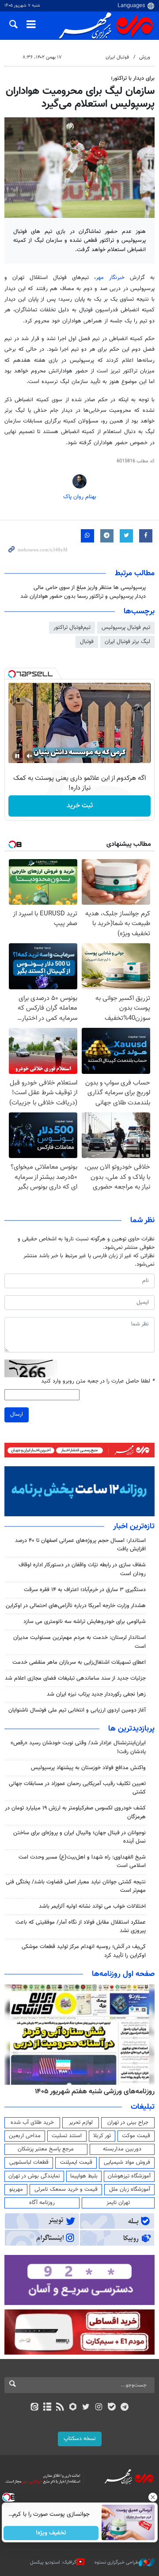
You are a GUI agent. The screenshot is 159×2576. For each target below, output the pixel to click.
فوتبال (87, 642)
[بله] (112, 2408)
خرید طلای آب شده (32, 2123)
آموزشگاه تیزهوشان (129, 2176)
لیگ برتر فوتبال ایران (127, 642)
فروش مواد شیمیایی (127, 2162)
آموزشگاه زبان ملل (130, 2189)
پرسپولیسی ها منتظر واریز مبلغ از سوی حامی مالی (90, 588)
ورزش (145, 57)
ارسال (17, 1414)
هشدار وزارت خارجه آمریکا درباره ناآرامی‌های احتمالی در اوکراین (76, 1606)
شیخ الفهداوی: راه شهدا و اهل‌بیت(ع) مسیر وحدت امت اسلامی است (82, 1861)
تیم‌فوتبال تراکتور (72, 628)
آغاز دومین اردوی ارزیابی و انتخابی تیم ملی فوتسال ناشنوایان (77, 1710)
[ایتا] (34, 2408)
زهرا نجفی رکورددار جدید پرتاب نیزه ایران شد (96, 1694)
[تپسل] (12, 674)
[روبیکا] (73, 2408)
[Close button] (152, 2497)
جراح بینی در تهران (128, 2123)
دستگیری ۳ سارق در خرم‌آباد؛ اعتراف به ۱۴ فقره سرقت (85, 1590)
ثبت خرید (80, 806)
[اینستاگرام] (99, 2408)
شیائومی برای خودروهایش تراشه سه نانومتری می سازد (85, 1622)
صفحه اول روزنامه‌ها (123, 1974)
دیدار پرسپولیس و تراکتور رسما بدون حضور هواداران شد (83, 597)
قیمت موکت (136, 2136)
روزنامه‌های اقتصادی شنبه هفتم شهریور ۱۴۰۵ (92, 2092)
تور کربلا (102, 2136)
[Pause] (17, 756)
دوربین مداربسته (122, 2149)
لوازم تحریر (81, 2123)
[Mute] (30, 756)
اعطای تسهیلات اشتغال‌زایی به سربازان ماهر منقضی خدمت (79, 1662)
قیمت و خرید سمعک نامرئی (66, 2189)
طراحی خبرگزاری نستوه (117, 2562)
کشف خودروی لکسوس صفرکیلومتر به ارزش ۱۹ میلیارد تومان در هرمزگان (75, 1812)
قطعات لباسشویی (29, 2162)
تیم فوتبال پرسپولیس (126, 628)
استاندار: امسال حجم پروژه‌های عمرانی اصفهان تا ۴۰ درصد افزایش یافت (80, 1545)
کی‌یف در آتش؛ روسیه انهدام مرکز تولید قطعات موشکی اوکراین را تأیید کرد (84, 1951)
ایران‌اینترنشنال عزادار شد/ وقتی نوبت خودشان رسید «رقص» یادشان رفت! (78, 1747)
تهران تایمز (118, 2203)
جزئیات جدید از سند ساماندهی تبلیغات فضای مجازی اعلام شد (75, 1678)
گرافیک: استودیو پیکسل (53, 2562)
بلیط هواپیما (84, 2176)
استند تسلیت (67, 2136)
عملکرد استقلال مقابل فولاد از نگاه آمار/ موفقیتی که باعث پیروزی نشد (81, 1927)
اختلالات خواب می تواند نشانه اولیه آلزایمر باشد (92, 1906)
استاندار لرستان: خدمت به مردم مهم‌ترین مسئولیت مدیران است (79, 1642)
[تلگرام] (125, 2408)
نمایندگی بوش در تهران (34, 2176)
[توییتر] (86, 2408)
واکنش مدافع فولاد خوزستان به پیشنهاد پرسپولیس (88, 1768)
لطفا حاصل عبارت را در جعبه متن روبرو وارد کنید (98, 1381)
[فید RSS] (60, 2408)
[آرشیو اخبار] (47, 2408)
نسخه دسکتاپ (80, 2439)
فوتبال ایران (117, 57)
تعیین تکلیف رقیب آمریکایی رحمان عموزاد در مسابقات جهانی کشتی (77, 1788)
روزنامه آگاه (42, 2203)
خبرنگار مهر (110, 278)
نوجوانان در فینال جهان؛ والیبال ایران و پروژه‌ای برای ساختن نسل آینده (79, 1837)
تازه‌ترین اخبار (134, 1526)
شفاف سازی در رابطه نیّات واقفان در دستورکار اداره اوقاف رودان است (82, 1569)
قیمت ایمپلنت (76, 2162)
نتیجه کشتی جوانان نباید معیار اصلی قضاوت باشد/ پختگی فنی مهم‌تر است (76, 1886)
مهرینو (16, 2189)
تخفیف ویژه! (51, 2533)
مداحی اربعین (25, 2136)
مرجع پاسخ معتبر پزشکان (46, 2149)
